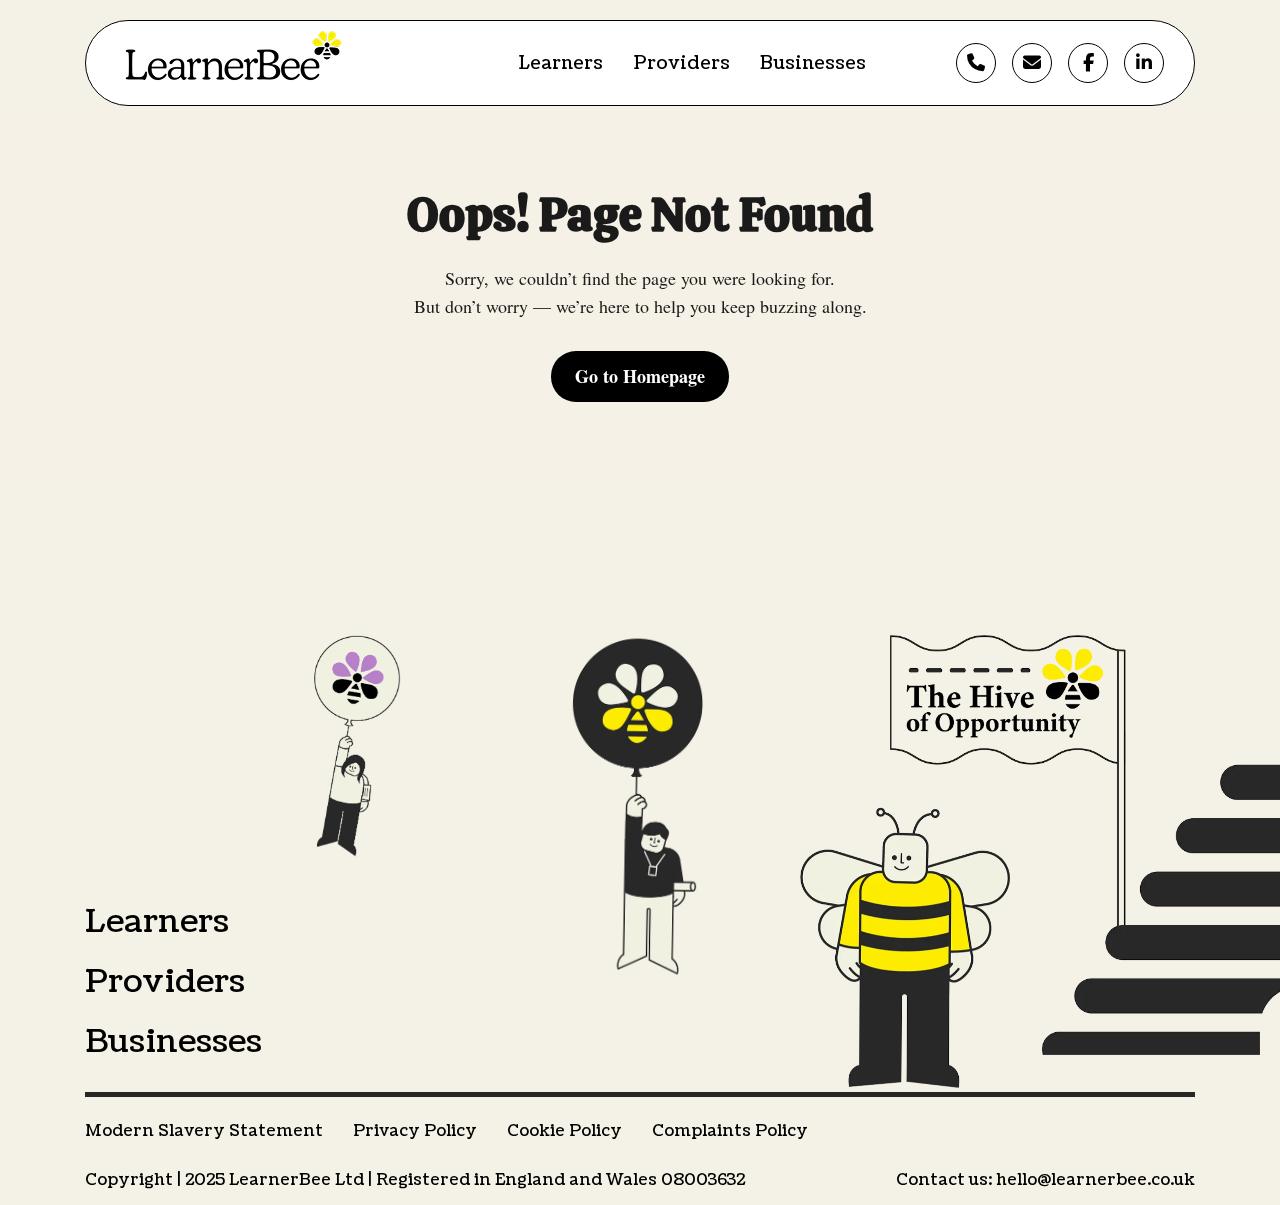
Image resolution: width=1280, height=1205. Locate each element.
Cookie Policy (564, 1131)
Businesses (813, 63)
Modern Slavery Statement (204, 1131)
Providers (681, 63)
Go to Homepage (640, 376)
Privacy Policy (415, 1131)
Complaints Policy (730, 1131)
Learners (560, 63)
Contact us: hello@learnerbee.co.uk (1045, 1180)
